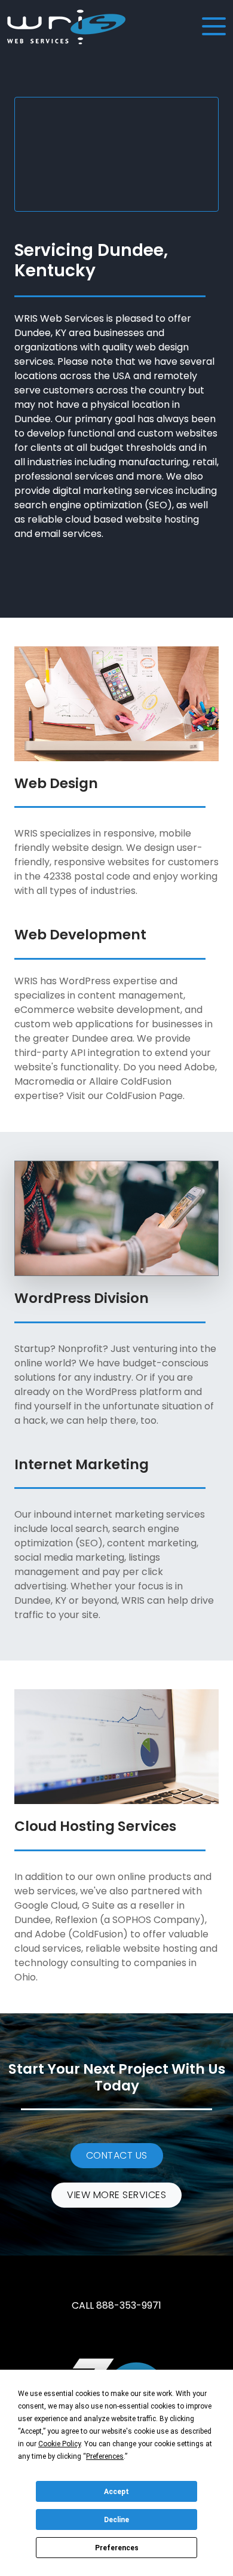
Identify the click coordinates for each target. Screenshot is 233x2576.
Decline (116, 2520)
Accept (116, 2492)
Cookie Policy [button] (59, 2444)
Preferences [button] (105, 2456)
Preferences (117, 2548)
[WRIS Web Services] (66, 27)
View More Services (116, 2195)
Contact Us (117, 2155)
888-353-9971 (129, 2305)
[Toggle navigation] (213, 27)
